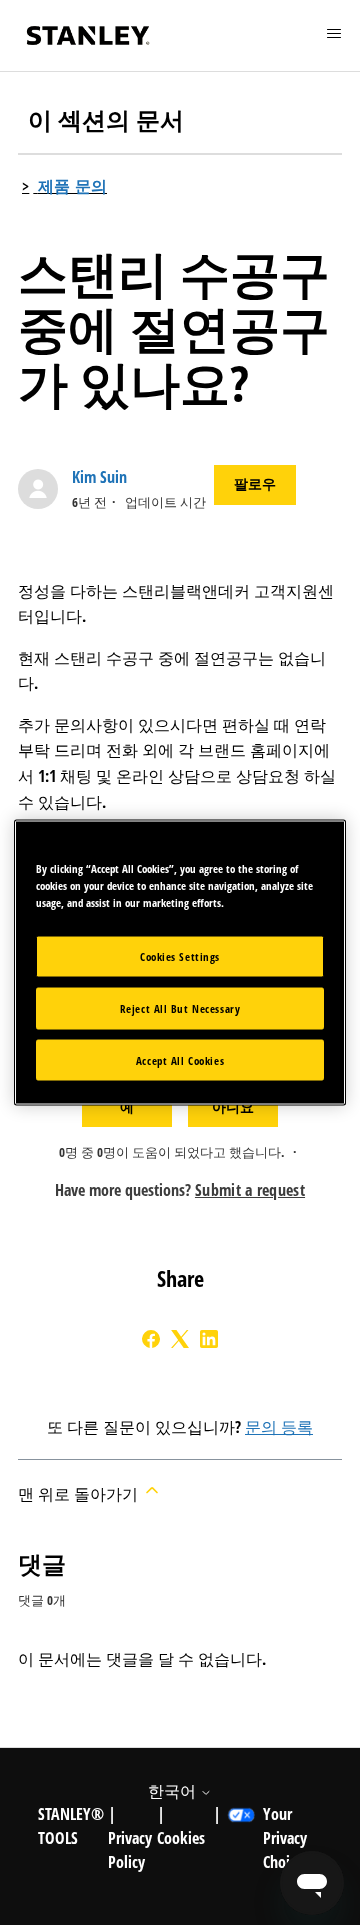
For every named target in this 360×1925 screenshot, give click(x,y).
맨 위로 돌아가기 (80, 1494)
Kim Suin (99, 477)
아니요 (233, 1106)
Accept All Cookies (180, 1059)
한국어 (174, 1791)
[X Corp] (180, 1339)
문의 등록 (279, 1427)
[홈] (88, 35)
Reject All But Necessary (180, 1007)
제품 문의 (73, 186)
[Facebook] (151, 1339)
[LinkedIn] (209, 1339)
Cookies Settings (180, 955)
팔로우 (255, 483)
